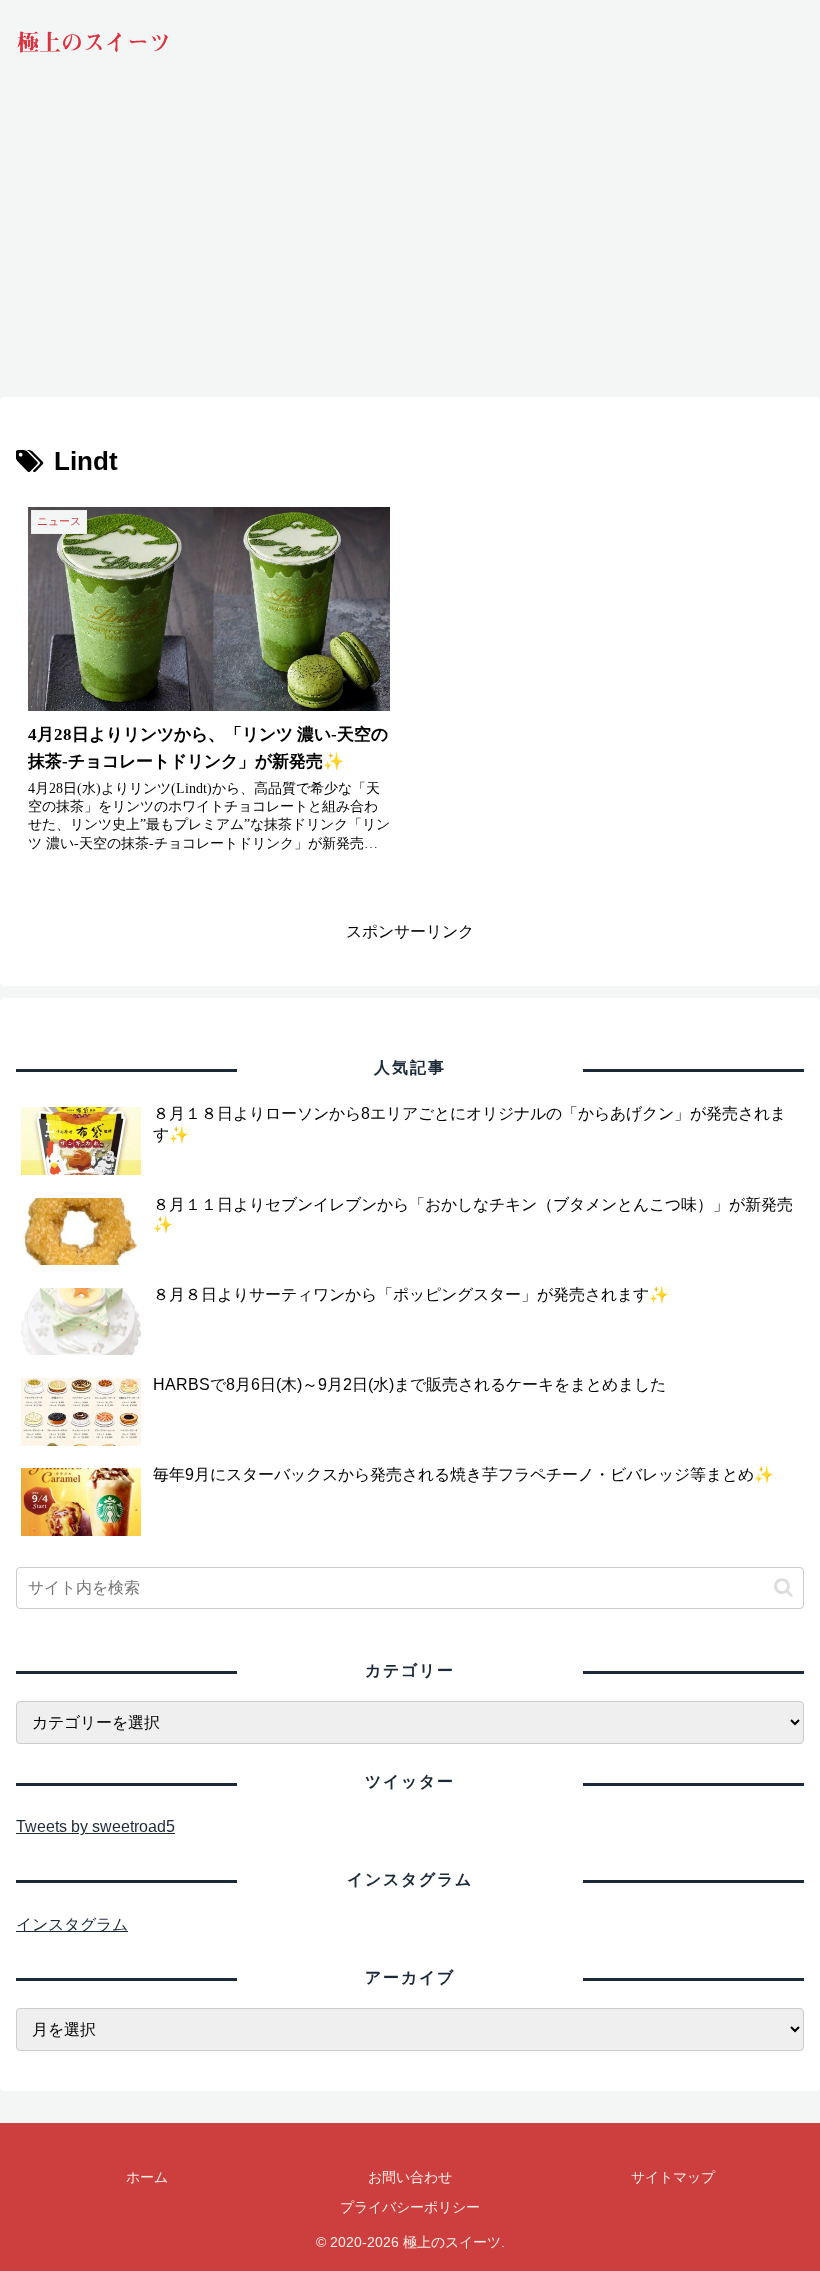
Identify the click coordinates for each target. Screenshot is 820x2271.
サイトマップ (673, 2177)
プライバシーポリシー (410, 2207)
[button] (783, 1587)
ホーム (147, 2177)
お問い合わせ (410, 2177)
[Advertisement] (410, 245)
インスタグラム (72, 1924)
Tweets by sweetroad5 (95, 1826)
